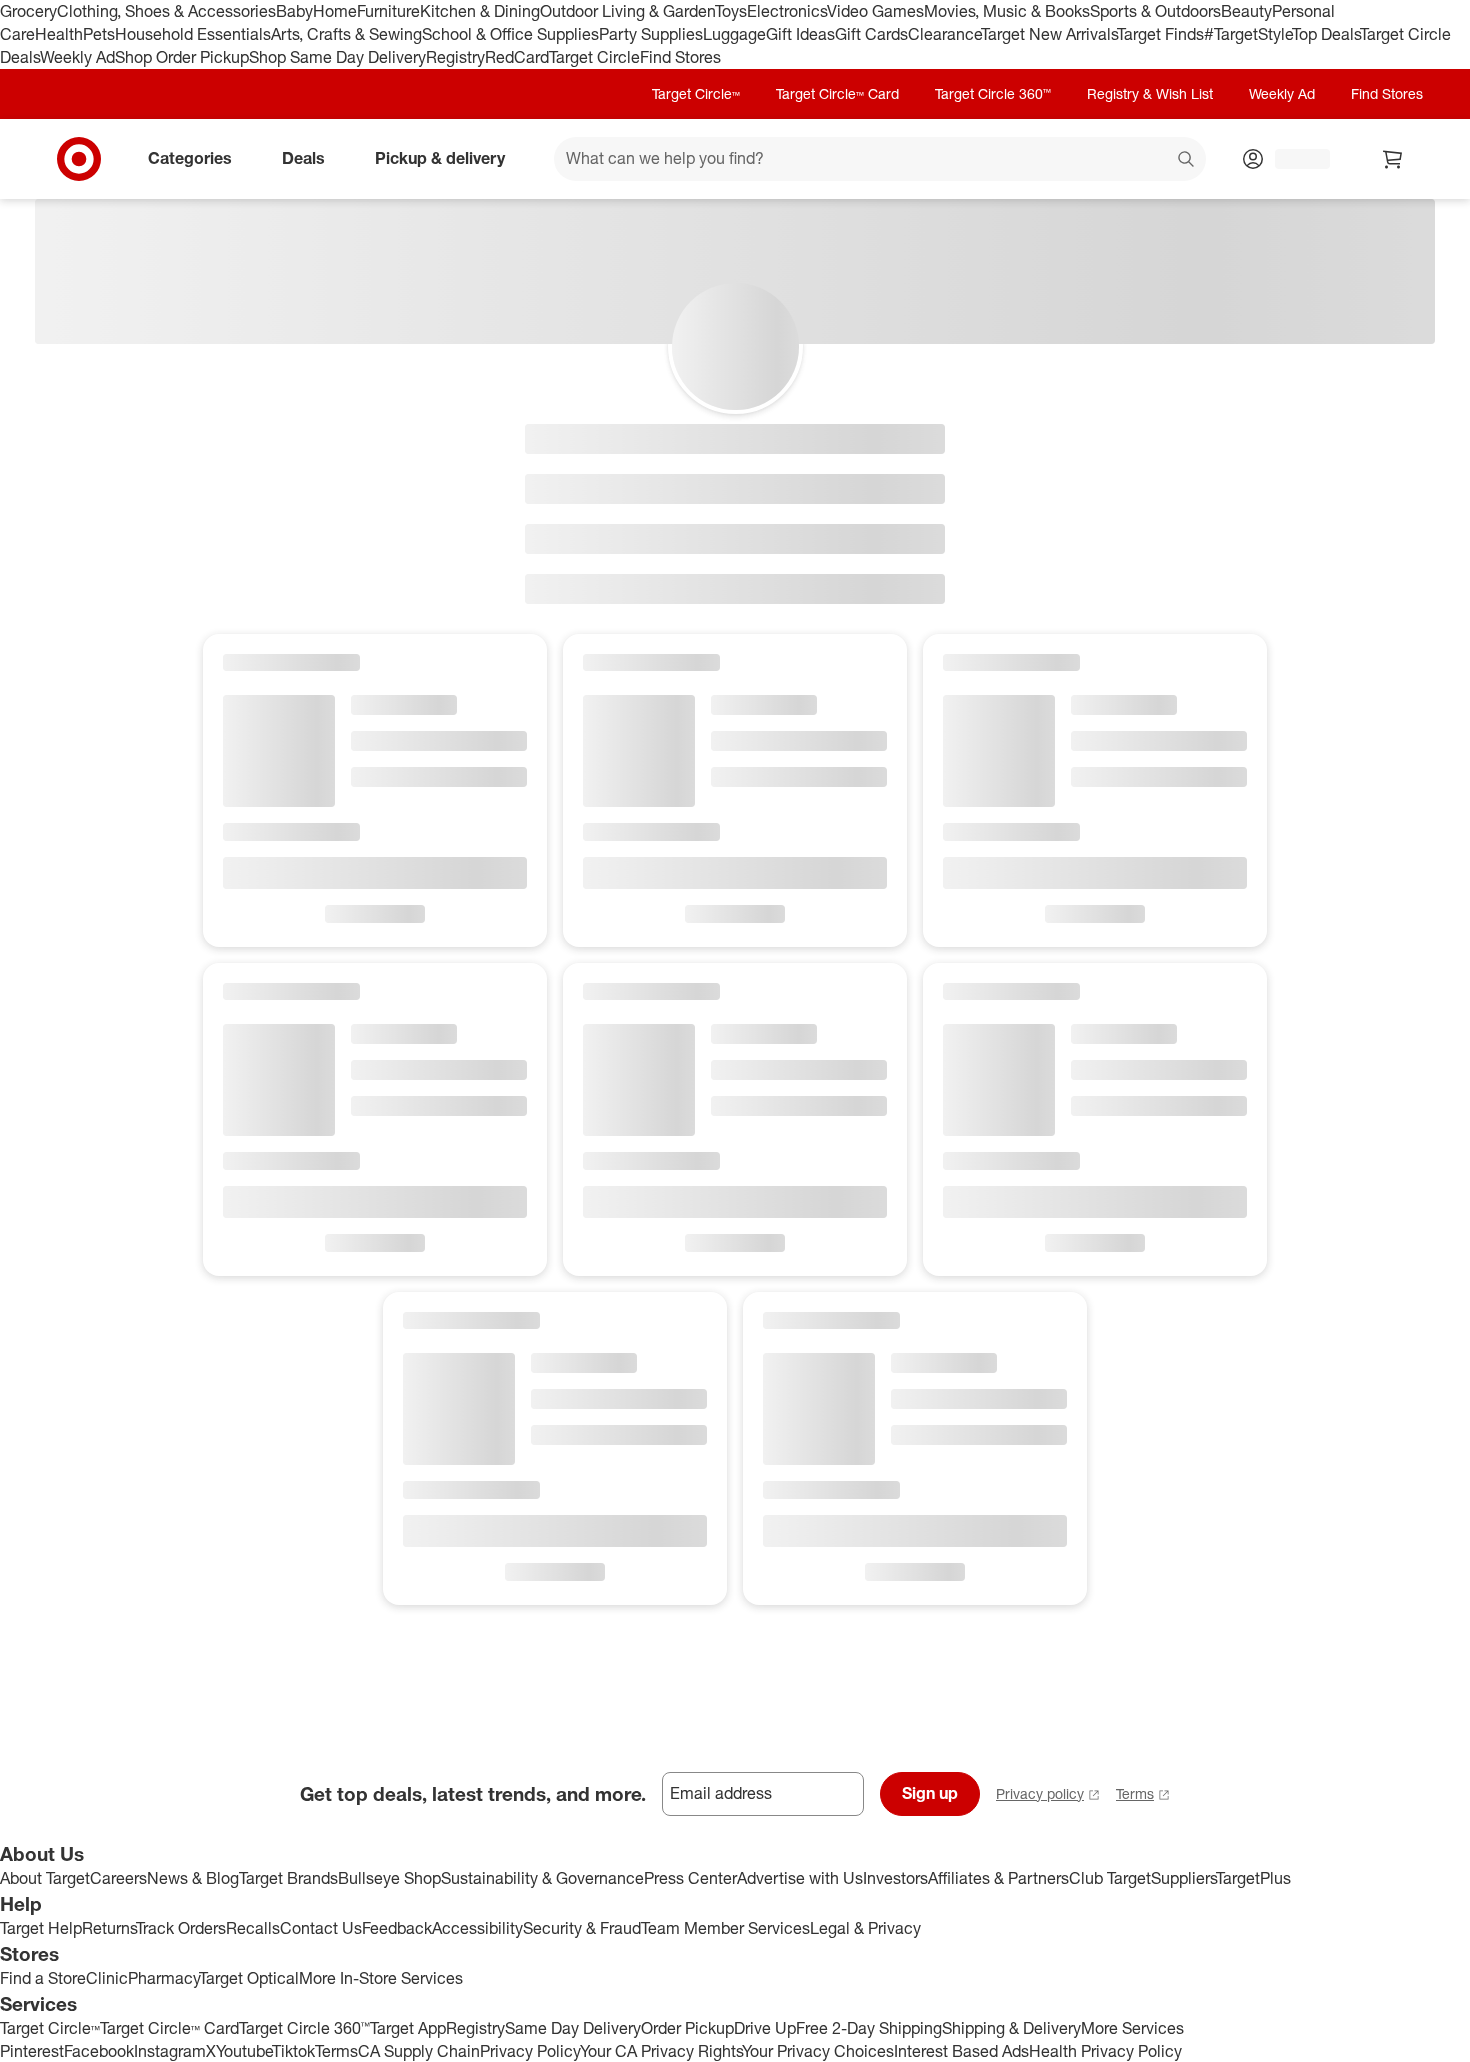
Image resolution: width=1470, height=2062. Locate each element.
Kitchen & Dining (480, 11)
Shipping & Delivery (1011, 2028)
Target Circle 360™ (993, 93)
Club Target (1110, 1878)
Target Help (41, 1928)
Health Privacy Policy (1105, 2051)
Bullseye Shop (389, 1878)
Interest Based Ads (961, 2051)
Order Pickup (687, 2028)
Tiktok (293, 2051)
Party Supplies (651, 34)
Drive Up (765, 2028)
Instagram (170, 2051)
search (1187, 160)
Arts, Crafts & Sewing (346, 34)
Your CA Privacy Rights (661, 2051)
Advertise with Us (800, 1878)
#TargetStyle (1248, 34)
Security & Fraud (582, 1928)
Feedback (397, 1928)
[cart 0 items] (1393, 159)
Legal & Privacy (865, 1928)
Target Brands (288, 1878)
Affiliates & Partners (998, 1878)
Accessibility (477, 1928)
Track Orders (181, 1928)
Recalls (253, 1928)
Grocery (28, 11)
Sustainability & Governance (542, 1878)
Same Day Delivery (573, 2028)
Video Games (875, 11)
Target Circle (594, 57)
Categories (190, 158)
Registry (455, 57)
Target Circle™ (696, 93)
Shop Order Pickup (182, 57)
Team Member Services (725, 1928)
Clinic (107, 1978)
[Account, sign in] (1292, 159)
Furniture (388, 11)
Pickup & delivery (440, 158)
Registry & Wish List (1150, 93)
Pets (99, 34)
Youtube (244, 2051)
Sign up (930, 1793)
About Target (45, 1878)
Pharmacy (163, 1978)
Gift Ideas (800, 34)
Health (59, 34)
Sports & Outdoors (1155, 11)
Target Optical (249, 1978)
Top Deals (1326, 34)
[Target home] (79, 159)
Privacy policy (1040, 1793)
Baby (294, 11)
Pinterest (32, 2051)
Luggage (734, 34)
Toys (731, 11)
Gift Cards (871, 34)
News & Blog (193, 1878)
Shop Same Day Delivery (337, 57)
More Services (1132, 2028)
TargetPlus (1253, 1878)
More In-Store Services (381, 1978)
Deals (303, 158)
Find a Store (43, 1978)
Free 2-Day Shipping (869, 2028)
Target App (408, 2028)
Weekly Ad (77, 57)
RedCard (517, 57)
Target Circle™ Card (837, 93)
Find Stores (680, 57)
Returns (109, 1928)
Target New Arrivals (1049, 34)
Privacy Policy (530, 2051)
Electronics (787, 11)
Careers (118, 1878)
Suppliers (1183, 1878)
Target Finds (1160, 34)
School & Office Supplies (510, 34)
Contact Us (321, 1928)
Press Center (690, 1878)
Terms (1135, 1793)
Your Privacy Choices (818, 2051)
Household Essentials (193, 34)
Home (335, 11)
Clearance (944, 34)
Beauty (1246, 11)
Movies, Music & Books (1007, 11)
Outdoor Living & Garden (627, 11)
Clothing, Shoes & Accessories (166, 11)
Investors (895, 1878)
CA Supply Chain (419, 2051)
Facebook (99, 2051)
